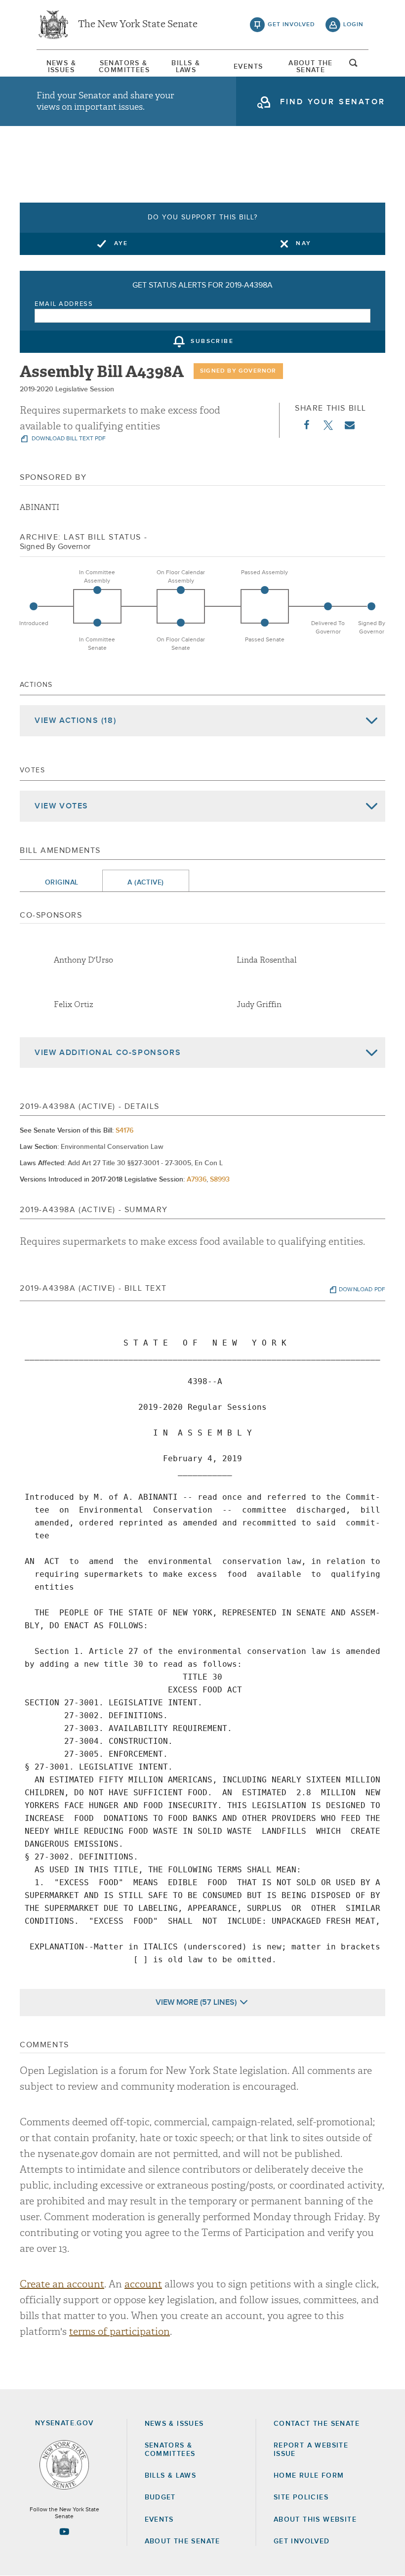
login (353, 25)
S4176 (124, 1131)
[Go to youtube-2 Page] (64, 2532)
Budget (160, 2497)
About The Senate (311, 67)
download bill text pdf (68, 439)
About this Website (315, 2520)
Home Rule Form (309, 2476)
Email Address (64, 304)
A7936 (197, 1180)
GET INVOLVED (302, 2541)
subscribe (212, 342)
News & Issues (61, 67)
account (143, 2284)
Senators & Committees (123, 67)
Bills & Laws (186, 67)
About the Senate (182, 2541)
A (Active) (145, 883)
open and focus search (354, 66)
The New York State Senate (138, 25)
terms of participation (120, 2332)
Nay (304, 244)
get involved (291, 25)
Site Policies (301, 2497)
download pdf (362, 1290)
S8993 (220, 1180)
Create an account (62, 2284)
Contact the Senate (317, 2424)
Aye (121, 244)
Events (248, 67)
